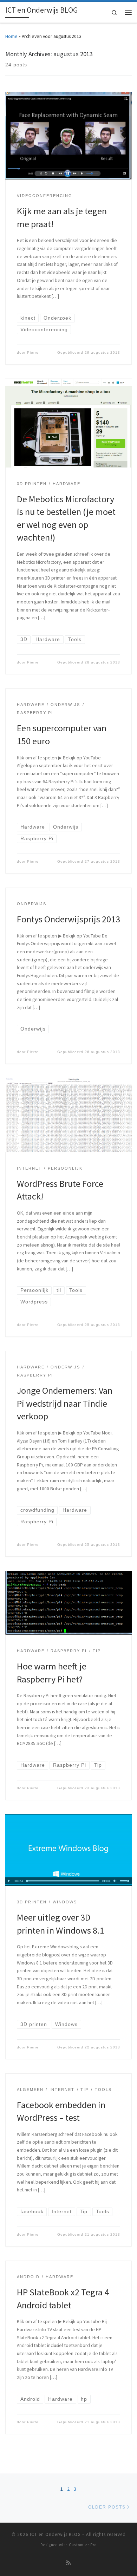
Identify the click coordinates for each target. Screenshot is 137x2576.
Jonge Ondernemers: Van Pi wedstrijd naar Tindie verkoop (65, 1403)
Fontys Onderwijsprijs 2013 (68, 919)
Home (11, 36)
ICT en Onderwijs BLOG (55, 2534)
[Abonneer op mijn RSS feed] (68, 2563)
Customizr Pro (83, 2545)
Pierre (33, 352)
